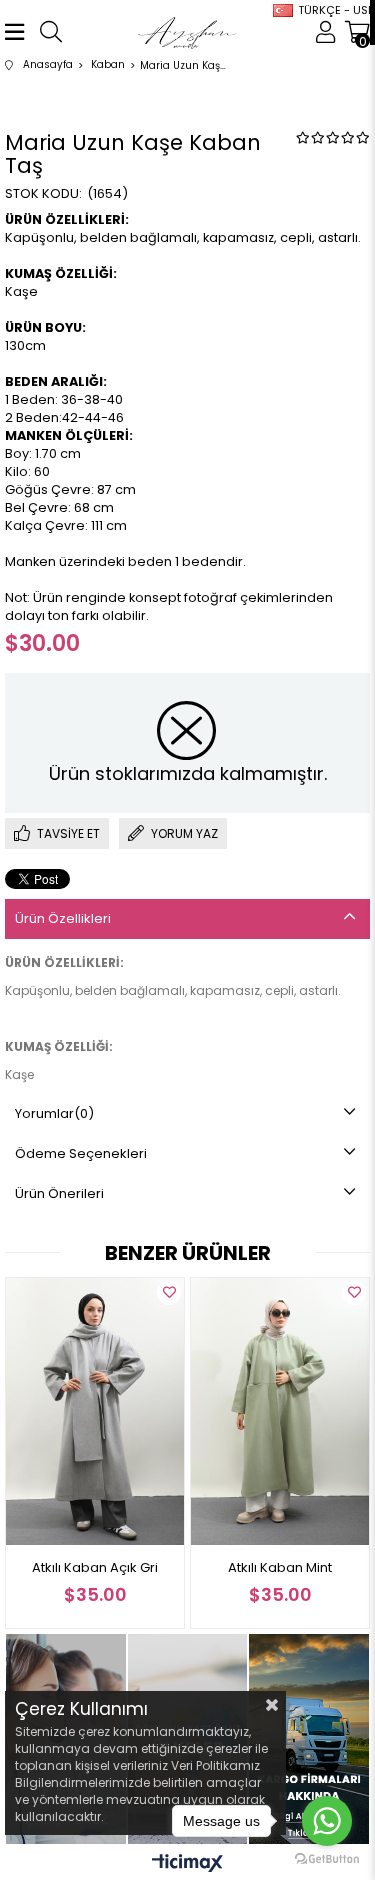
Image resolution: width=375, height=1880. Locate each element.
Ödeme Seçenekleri (81, 1153)
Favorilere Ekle (56, 1293)
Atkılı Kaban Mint (167, 1567)
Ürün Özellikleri (63, 918)
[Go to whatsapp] (327, 1821)
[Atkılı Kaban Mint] (167, 1411)
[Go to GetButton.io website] (327, 1859)
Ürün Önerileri (59, 1193)
